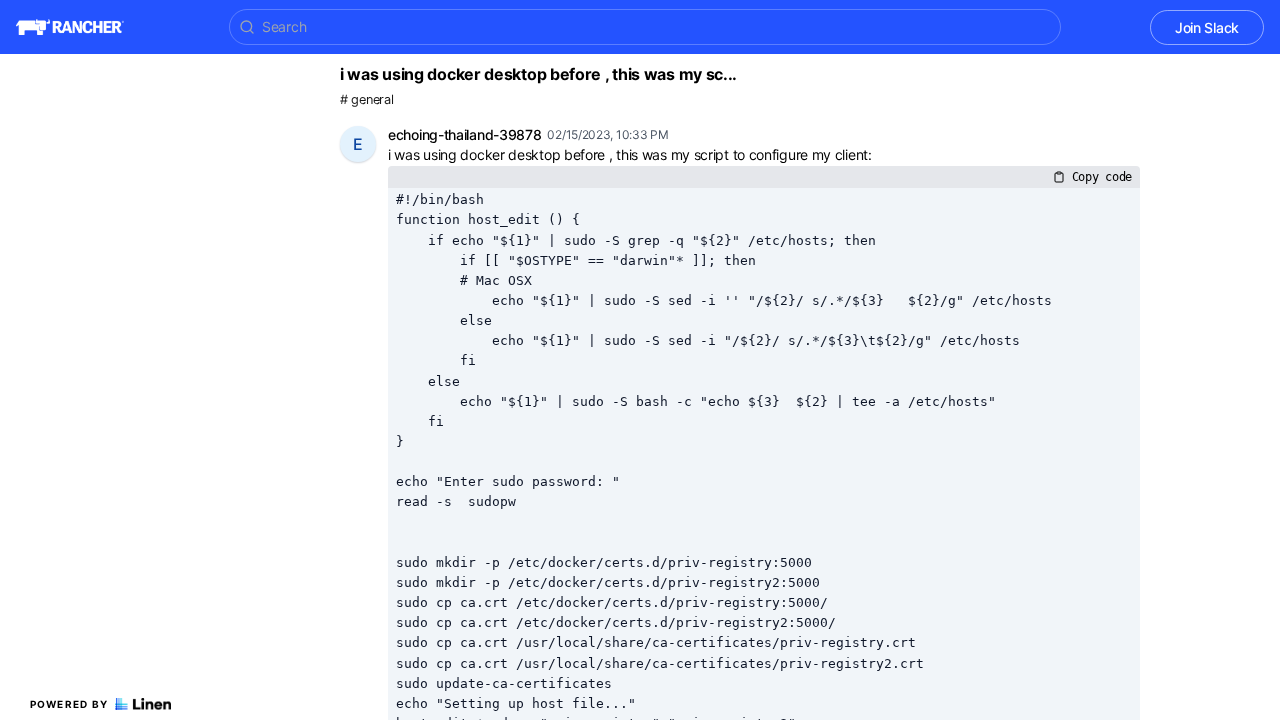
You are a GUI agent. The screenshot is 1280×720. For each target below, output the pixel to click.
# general (366, 99)
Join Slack (1207, 27)
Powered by (69, 704)
